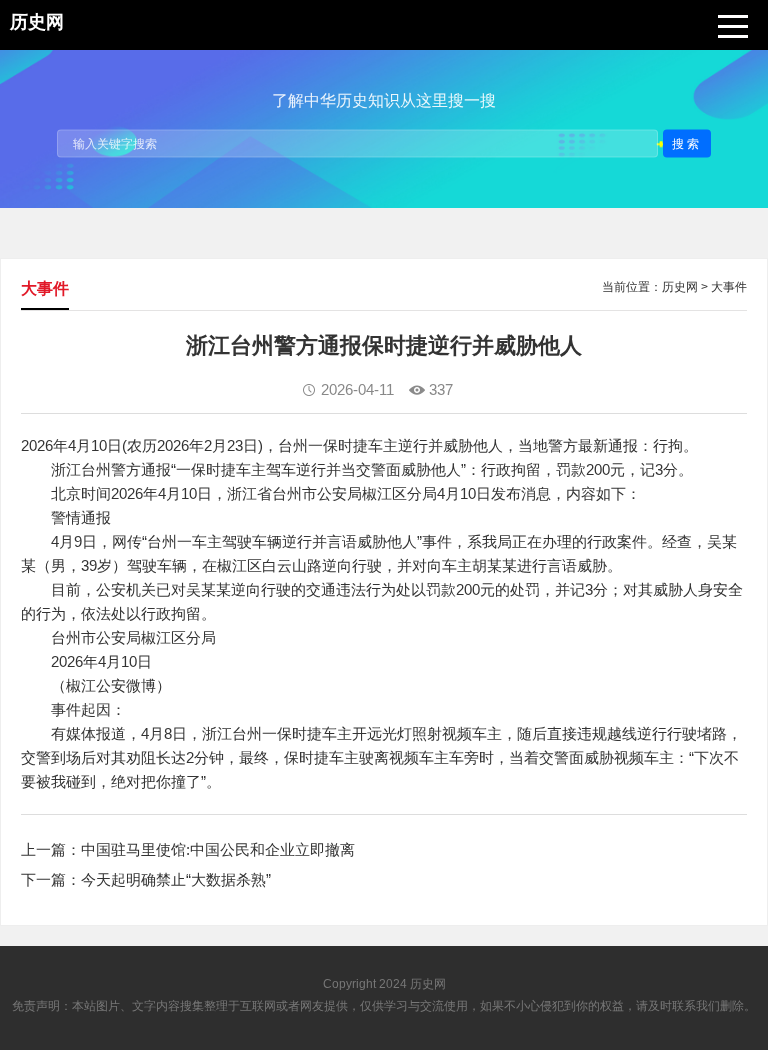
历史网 (680, 287)
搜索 (687, 143)
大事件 (729, 287)
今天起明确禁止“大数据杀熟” (176, 879)
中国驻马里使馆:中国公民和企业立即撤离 (218, 849)
